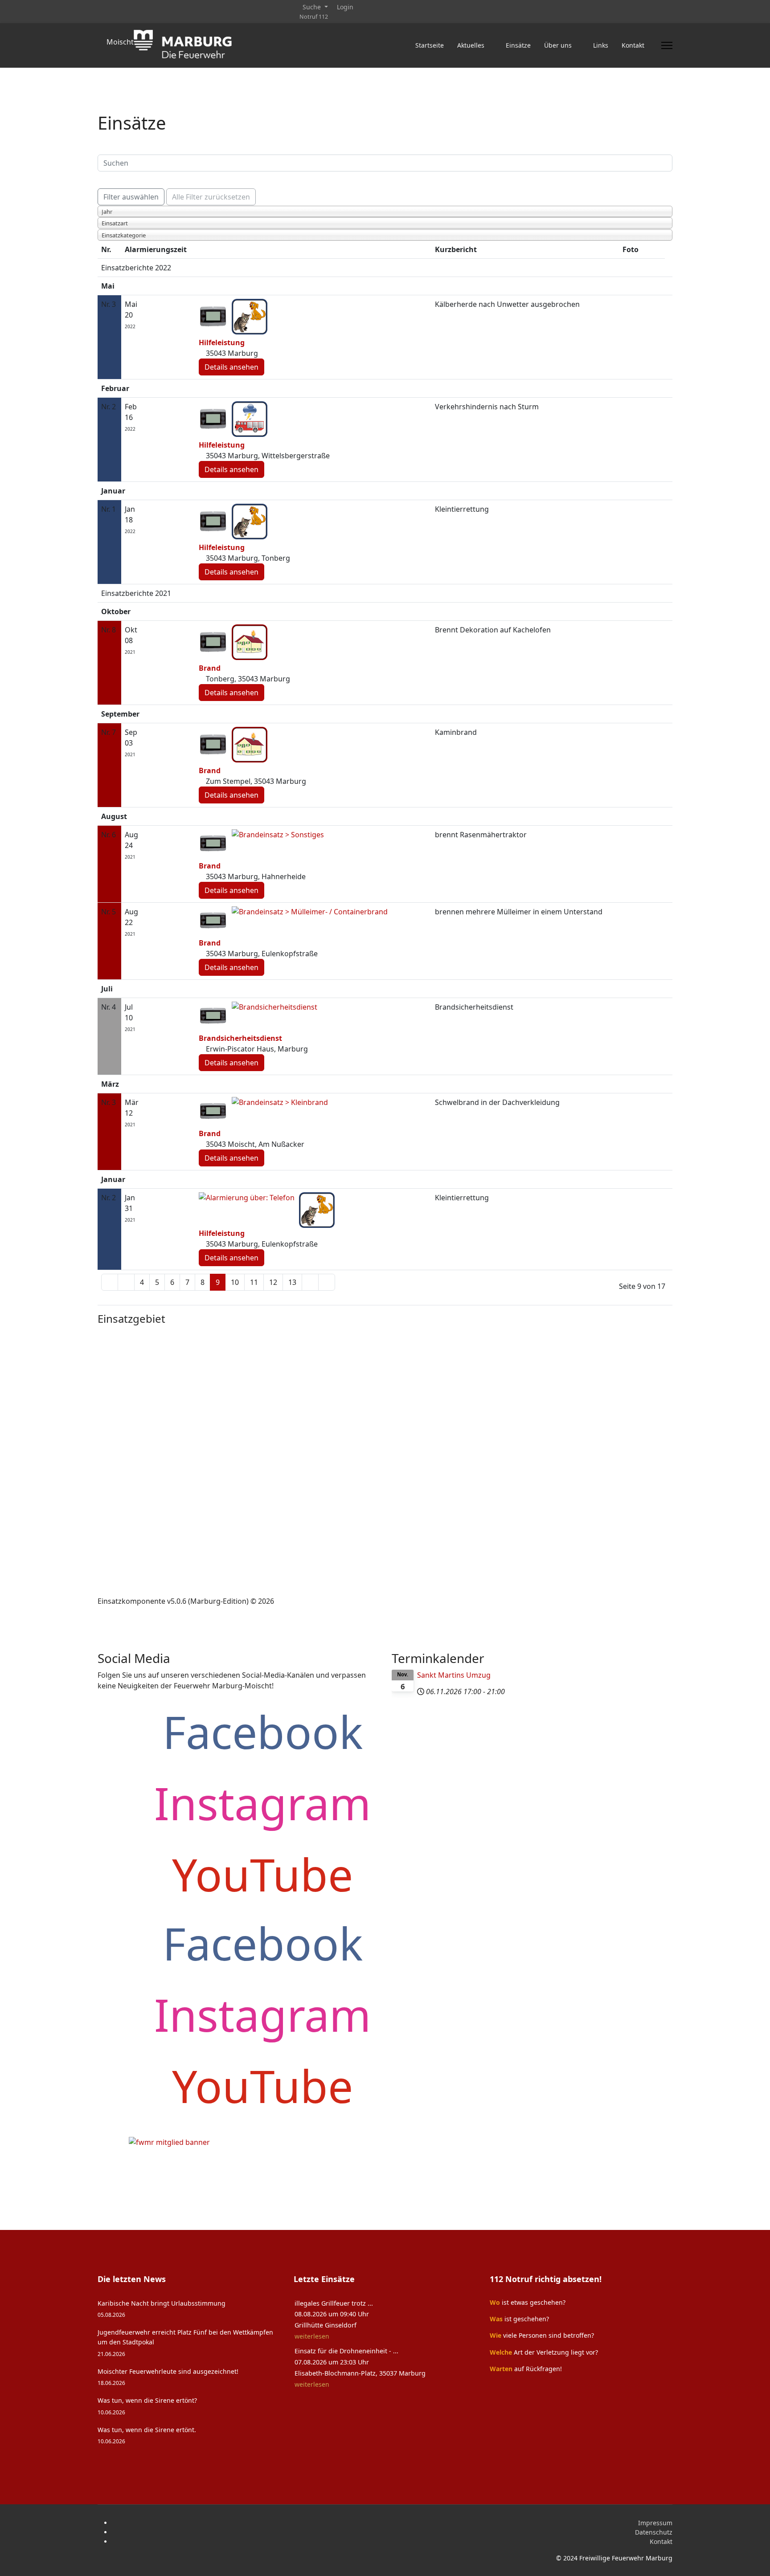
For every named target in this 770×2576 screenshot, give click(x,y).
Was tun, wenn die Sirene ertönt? (147, 2406)
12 (273, 1282)
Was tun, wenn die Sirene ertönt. (147, 2435)
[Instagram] (128, 7)
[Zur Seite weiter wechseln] (310, 1282)
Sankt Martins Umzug (454, 1675)
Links (601, 45)
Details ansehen (231, 367)
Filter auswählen (131, 197)
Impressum (655, 2523)
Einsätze (518, 45)
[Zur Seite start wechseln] (110, 1282)
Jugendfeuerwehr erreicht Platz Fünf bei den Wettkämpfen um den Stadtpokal (185, 2343)
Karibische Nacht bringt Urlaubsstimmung (162, 2309)
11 (254, 1282)
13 (292, 1282)
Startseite (430, 45)
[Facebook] (100, 7)
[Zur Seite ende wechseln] (327, 1282)
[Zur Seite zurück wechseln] (126, 1282)
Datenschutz (654, 2532)
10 (235, 1282)
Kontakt (661, 2541)
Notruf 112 (314, 17)
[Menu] (667, 45)
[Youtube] (114, 7)
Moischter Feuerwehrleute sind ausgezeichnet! (168, 2377)
